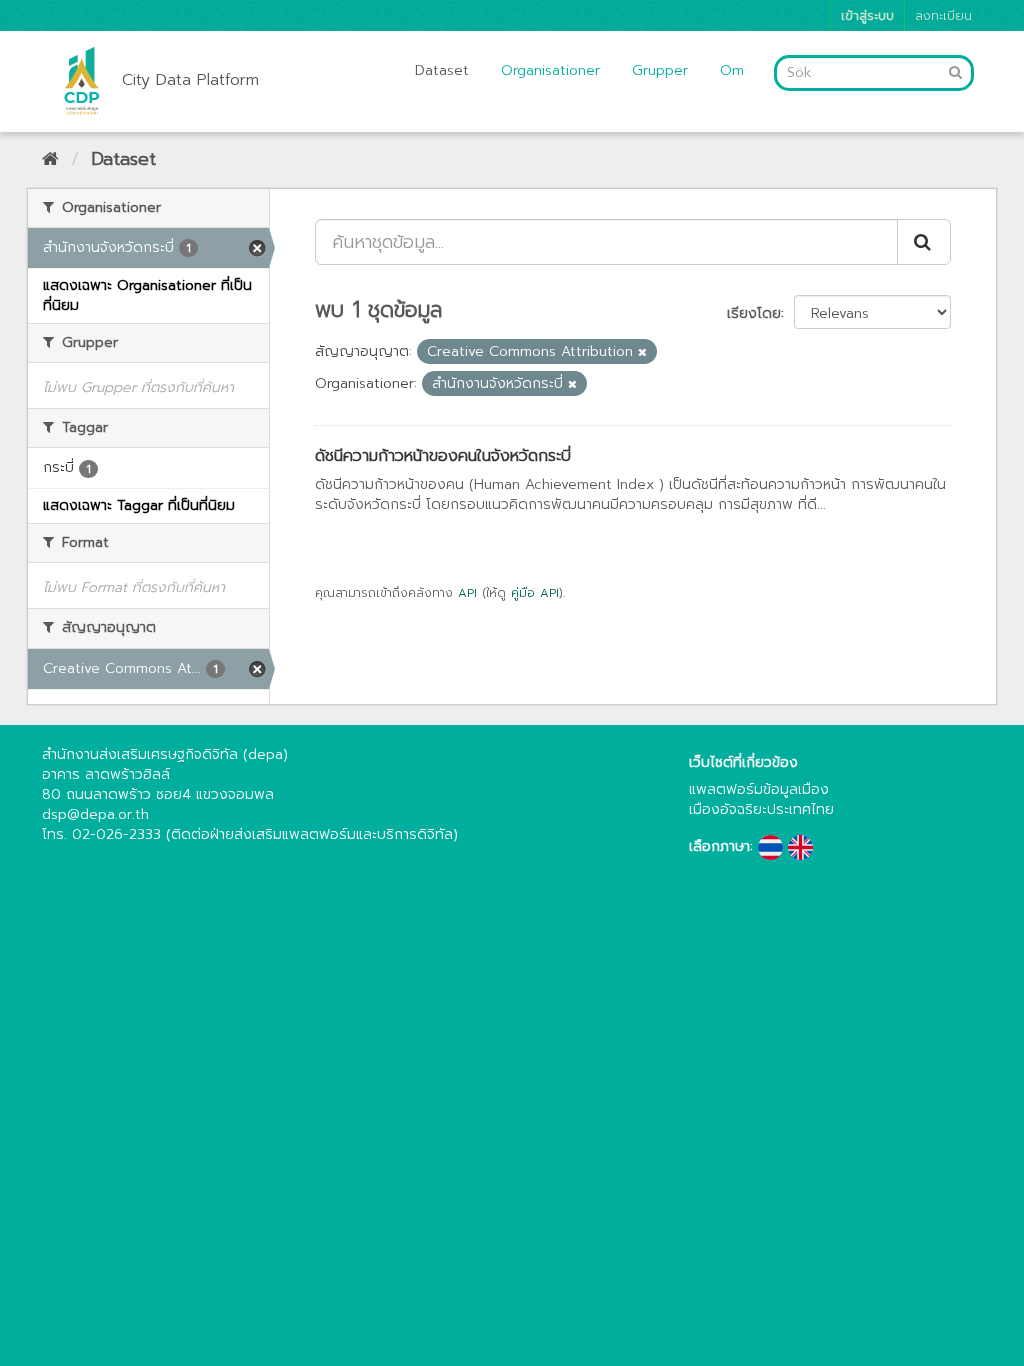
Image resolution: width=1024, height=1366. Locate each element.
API (467, 593)
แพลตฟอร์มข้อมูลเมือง (759, 789)
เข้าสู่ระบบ (867, 15)
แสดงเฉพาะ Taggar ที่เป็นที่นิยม (139, 505)
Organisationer (550, 70)
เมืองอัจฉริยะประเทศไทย (761, 809)
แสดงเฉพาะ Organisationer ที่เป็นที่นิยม (147, 295)
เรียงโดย (754, 313)
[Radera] (642, 352)
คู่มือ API (535, 593)
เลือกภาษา (719, 847)
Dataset (442, 70)
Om (732, 70)
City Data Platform (190, 80)
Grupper (660, 70)
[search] (924, 242)
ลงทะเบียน (943, 15)
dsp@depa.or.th (95, 814)
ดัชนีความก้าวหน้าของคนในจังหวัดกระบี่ (443, 456)
